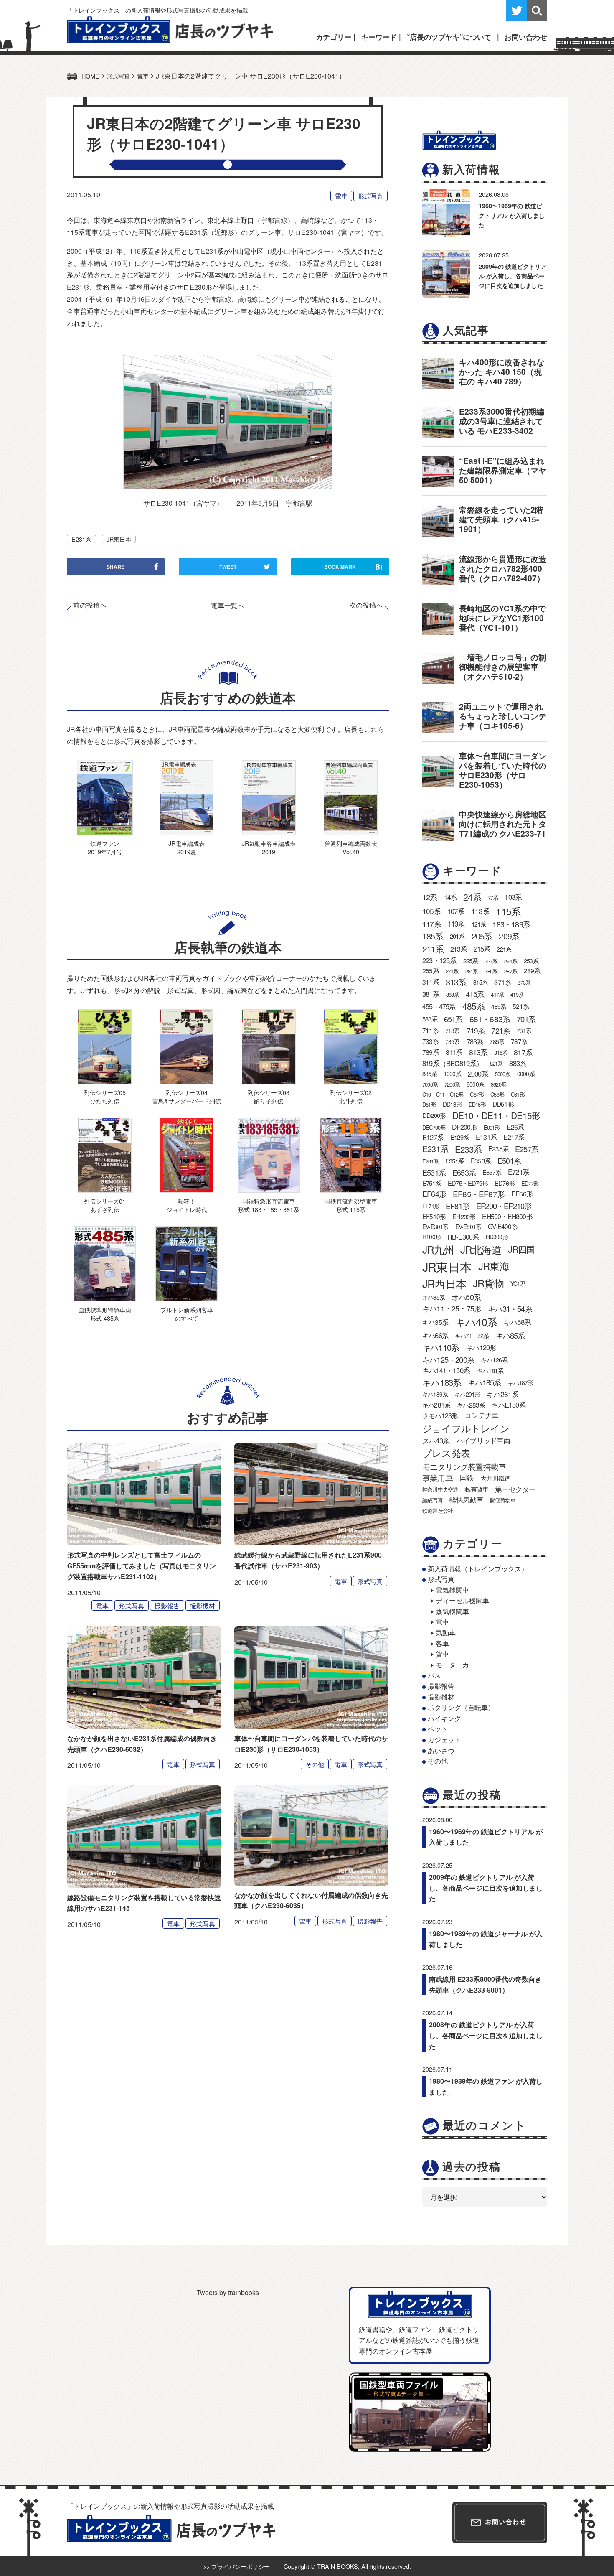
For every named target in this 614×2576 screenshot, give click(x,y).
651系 (453, 1019)
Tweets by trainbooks (228, 2292)
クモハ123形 (440, 1415)
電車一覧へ (228, 605)
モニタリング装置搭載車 (464, 1466)
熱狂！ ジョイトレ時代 (187, 1205)
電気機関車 (452, 1590)
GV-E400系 (503, 1226)
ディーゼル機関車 (462, 1600)
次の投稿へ (366, 605)
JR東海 (494, 1266)
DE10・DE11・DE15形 (496, 1115)
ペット (438, 1729)
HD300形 (497, 1237)
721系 (501, 1031)
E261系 (430, 1161)
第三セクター (515, 1489)
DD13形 (452, 1104)
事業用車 (438, 1478)
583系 (430, 1019)
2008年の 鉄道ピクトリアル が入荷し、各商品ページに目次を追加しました (486, 2035)
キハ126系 (494, 1360)
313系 (456, 982)
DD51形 (503, 1104)
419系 (517, 994)
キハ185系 (484, 1382)
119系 (456, 924)
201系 (457, 936)
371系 (502, 982)
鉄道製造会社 (438, 1511)
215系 (482, 949)
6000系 (526, 1074)
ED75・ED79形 (468, 1183)
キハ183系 (442, 1382)
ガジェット (444, 1740)
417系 (497, 994)
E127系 (433, 1137)
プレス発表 (446, 1453)
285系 (491, 971)
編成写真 (433, 1500)
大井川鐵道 (495, 1478)
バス (434, 1675)
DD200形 (434, 1115)
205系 (482, 936)
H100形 (431, 1237)
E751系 (432, 1183)
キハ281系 (436, 1405)
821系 (496, 1063)
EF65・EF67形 (479, 1194)
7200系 (452, 1084)
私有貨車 (476, 1489)
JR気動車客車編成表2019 (269, 847)
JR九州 (438, 1249)
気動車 (446, 1633)
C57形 (477, 1094)
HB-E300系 (463, 1237)
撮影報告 (167, 1605)
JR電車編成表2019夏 (186, 847)
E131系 (486, 1137)
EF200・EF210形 (504, 1206)
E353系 (481, 1161)
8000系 (475, 1084)
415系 (475, 994)
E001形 (492, 1127)
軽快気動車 (466, 1499)
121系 (479, 924)
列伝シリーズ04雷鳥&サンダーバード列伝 (187, 1096)
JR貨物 (488, 1283)
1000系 (452, 1074)
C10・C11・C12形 (443, 1094)
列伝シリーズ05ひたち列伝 (105, 1096)
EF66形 (522, 1194)
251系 (511, 961)
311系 (431, 982)
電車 (341, 196)
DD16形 (477, 1104)
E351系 (455, 1161)
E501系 (509, 1161)
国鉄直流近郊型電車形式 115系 (351, 1205)
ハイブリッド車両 (483, 1441)
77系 (493, 897)
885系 (430, 1074)
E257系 (527, 1149)
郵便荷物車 (503, 1500)
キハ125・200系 (448, 1359)
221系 (504, 949)
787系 (519, 1041)
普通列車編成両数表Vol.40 (351, 847)
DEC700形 (434, 1127)
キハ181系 (490, 1371)
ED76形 (505, 1183)
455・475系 (439, 1006)
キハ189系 (435, 1394)
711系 (430, 1030)
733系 (430, 1041)
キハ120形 (481, 1347)
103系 (513, 897)
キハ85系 (510, 1335)
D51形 (429, 1104)
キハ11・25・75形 (452, 1308)
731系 (524, 1031)
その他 (315, 1764)
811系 (454, 1052)
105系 (431, 911)
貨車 (442, 1654)
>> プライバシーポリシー (236, 2566)
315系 (481, 982)
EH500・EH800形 (507, 1216)
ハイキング (444, 1718)
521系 (521, 1006)
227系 (491, 961)
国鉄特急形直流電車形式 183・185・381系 (269, 1205)
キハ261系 (502, 1394)
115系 (508, 911)
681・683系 (490, 1019)
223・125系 (439, 960)
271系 (452, 971)
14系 (450, 897)
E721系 (519, 1172)
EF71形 (431, 1206)
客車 (442, 1643)
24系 (472, 897)
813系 (478, 1052)
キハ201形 (467, 1394)
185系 (433, 936)
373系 (524, 982)
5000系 (503, 1074)
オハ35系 (434, 1297)
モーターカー (456, 1665)
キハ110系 (441, 1347)
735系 (453, 1041)
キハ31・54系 (510, 1308)
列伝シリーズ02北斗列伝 (351, 1096)
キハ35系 (435, 1322)
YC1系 (518, 1283)
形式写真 (370, 196)
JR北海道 (481, 1249)
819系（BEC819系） (453, 1063)
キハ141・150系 (446, 1370)
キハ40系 (476, 1322)
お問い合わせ (526, 37)
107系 (456, 911)
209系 (509, 936)
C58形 (497, 1094)
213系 (459, 949)
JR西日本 (444, 1283)
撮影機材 (203, 1605)
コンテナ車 (481, 1415)
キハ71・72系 (472, 1336)
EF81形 (458, 1206)
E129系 (460, 1137)
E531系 (434, 1172)
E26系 (515, 1127)
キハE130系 (508, 1405)
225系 (471, 961)
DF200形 (464, 1127)
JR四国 (521, 1249)
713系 (453, 1031)
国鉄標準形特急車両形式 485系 (105, 1314)
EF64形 (434, 1194)
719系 (476, 1030)
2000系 (478, 1074)
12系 (430, 897)
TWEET (228, 567)
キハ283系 (471, 1405)
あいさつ (441, 1750)
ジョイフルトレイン (466, 1428)
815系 (501, 1053)
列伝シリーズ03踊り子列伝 (269, 1096)
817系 (523, 1052)
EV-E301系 (435, 1227)
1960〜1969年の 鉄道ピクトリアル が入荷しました (512, 215)
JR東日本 (119, 539)
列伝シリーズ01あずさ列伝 (105, 1205)
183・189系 (511, 924)
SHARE (115, 567)
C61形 (518, 1094)
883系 (518, 1063)
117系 (432, 924)
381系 (431, 994)
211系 (433, 949)
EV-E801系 (468, 1227)
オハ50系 (466, 1297)
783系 (475, 1041)
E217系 (514, 1137)
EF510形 (434, 1216)
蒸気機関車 (452, 1611)
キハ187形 (520, 1382)
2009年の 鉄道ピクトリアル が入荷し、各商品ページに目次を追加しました (513, 276)
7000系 (430, 1084)
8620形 (499, 1084)
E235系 (498, 1148)
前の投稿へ (90, 605)
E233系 (468, 1149)
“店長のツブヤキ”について (449, 37)
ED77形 (530, 1183)
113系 (480, 911)
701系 (526, 1019)
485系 (474, 1006)
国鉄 (467, 1478)
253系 (531, 961)
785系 (497, 1041)
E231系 (81, 539)
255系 (431, 971)
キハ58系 (517, 1322)
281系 (472, 971)
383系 (453, 994)
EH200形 (464, 1216)
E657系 (492, 1172)
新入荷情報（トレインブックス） (478, 1569)
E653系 (464, 1172)
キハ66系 (435, 1335)
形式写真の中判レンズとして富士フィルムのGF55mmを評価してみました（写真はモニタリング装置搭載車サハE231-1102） (142, 1565)
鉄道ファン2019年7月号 (105, 847)
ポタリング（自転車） (461, 1707)
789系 (431, 1052)
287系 (511, 971)
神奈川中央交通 (440, 1489)
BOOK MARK (353, 567)
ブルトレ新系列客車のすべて (187, 1314)
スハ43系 (436, 1441)
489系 (499, 1006)
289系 (532, 971)
